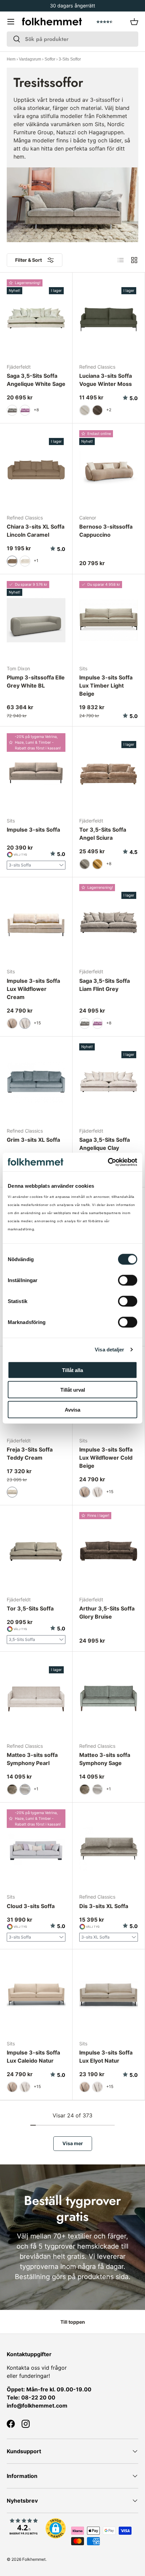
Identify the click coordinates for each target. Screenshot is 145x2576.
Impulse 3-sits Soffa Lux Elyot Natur (106, 2057)
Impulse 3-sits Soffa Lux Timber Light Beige (106, 686)
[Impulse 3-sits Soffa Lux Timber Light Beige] (109, 620)
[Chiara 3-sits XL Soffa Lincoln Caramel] (36, 469)
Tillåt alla (72, 1370)
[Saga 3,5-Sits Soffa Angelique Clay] (109, 1083)
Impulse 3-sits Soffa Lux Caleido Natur (33, 2057)
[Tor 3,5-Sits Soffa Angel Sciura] (109, 772)
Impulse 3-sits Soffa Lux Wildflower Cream (33, 989)
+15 (37, 1023)
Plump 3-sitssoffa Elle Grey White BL (36, 681)
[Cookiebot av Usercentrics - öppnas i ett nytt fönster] (108, 1162)
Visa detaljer (109, 1350)
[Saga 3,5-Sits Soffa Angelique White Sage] (36, 319)
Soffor (50, 59)
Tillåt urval (73, 1390)
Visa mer (73, 2143)
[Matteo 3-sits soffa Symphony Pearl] (36, 1698)
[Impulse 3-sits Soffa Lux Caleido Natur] (36, 1995)
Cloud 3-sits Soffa (31, 1906)
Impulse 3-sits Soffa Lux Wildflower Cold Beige (106, 1458)
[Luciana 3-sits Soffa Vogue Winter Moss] (109, 319)
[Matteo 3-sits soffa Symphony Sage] (109, 1698)
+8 (36, 410)
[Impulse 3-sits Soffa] (36, 772)
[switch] (128, 1280)
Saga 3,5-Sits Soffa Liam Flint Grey (105, 985)
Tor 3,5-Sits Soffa (30, 1608)
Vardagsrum (30, 59)
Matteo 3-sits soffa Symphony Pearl (32, 1759)
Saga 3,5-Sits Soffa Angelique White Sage (36, 380)
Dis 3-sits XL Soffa (104, 1906)
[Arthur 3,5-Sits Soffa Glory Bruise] (109, 1551)
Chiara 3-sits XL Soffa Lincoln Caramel (36, 531)
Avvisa (72, 1409)
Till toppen (73, 2322)
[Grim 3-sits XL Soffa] (36, 1083)
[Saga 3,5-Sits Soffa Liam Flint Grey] (109, 923)
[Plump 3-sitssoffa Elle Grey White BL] (36, 620)
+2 (109, 410)
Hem (11, 59)
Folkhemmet (34, 2559)
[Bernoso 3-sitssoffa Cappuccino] (109, 469)
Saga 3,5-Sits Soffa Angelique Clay (105, 1144)
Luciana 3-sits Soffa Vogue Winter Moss (106, 380)
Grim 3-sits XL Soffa (33, 1140)
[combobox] (72, 39)
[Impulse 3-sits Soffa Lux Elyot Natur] (109, 1995)
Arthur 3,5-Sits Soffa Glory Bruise (107, 1612)
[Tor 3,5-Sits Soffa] (36, 1551)
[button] (134, 22)
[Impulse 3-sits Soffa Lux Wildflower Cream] (36, 923)
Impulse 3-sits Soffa (33, 830)
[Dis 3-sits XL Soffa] (109, 1849)
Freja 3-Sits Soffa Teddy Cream (30, 1454)
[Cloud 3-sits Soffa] (36, 1849)
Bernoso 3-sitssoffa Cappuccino (106, 531)
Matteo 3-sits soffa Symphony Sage (105, 1759)
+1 (36, 561)
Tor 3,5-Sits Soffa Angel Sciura (103, 834)
